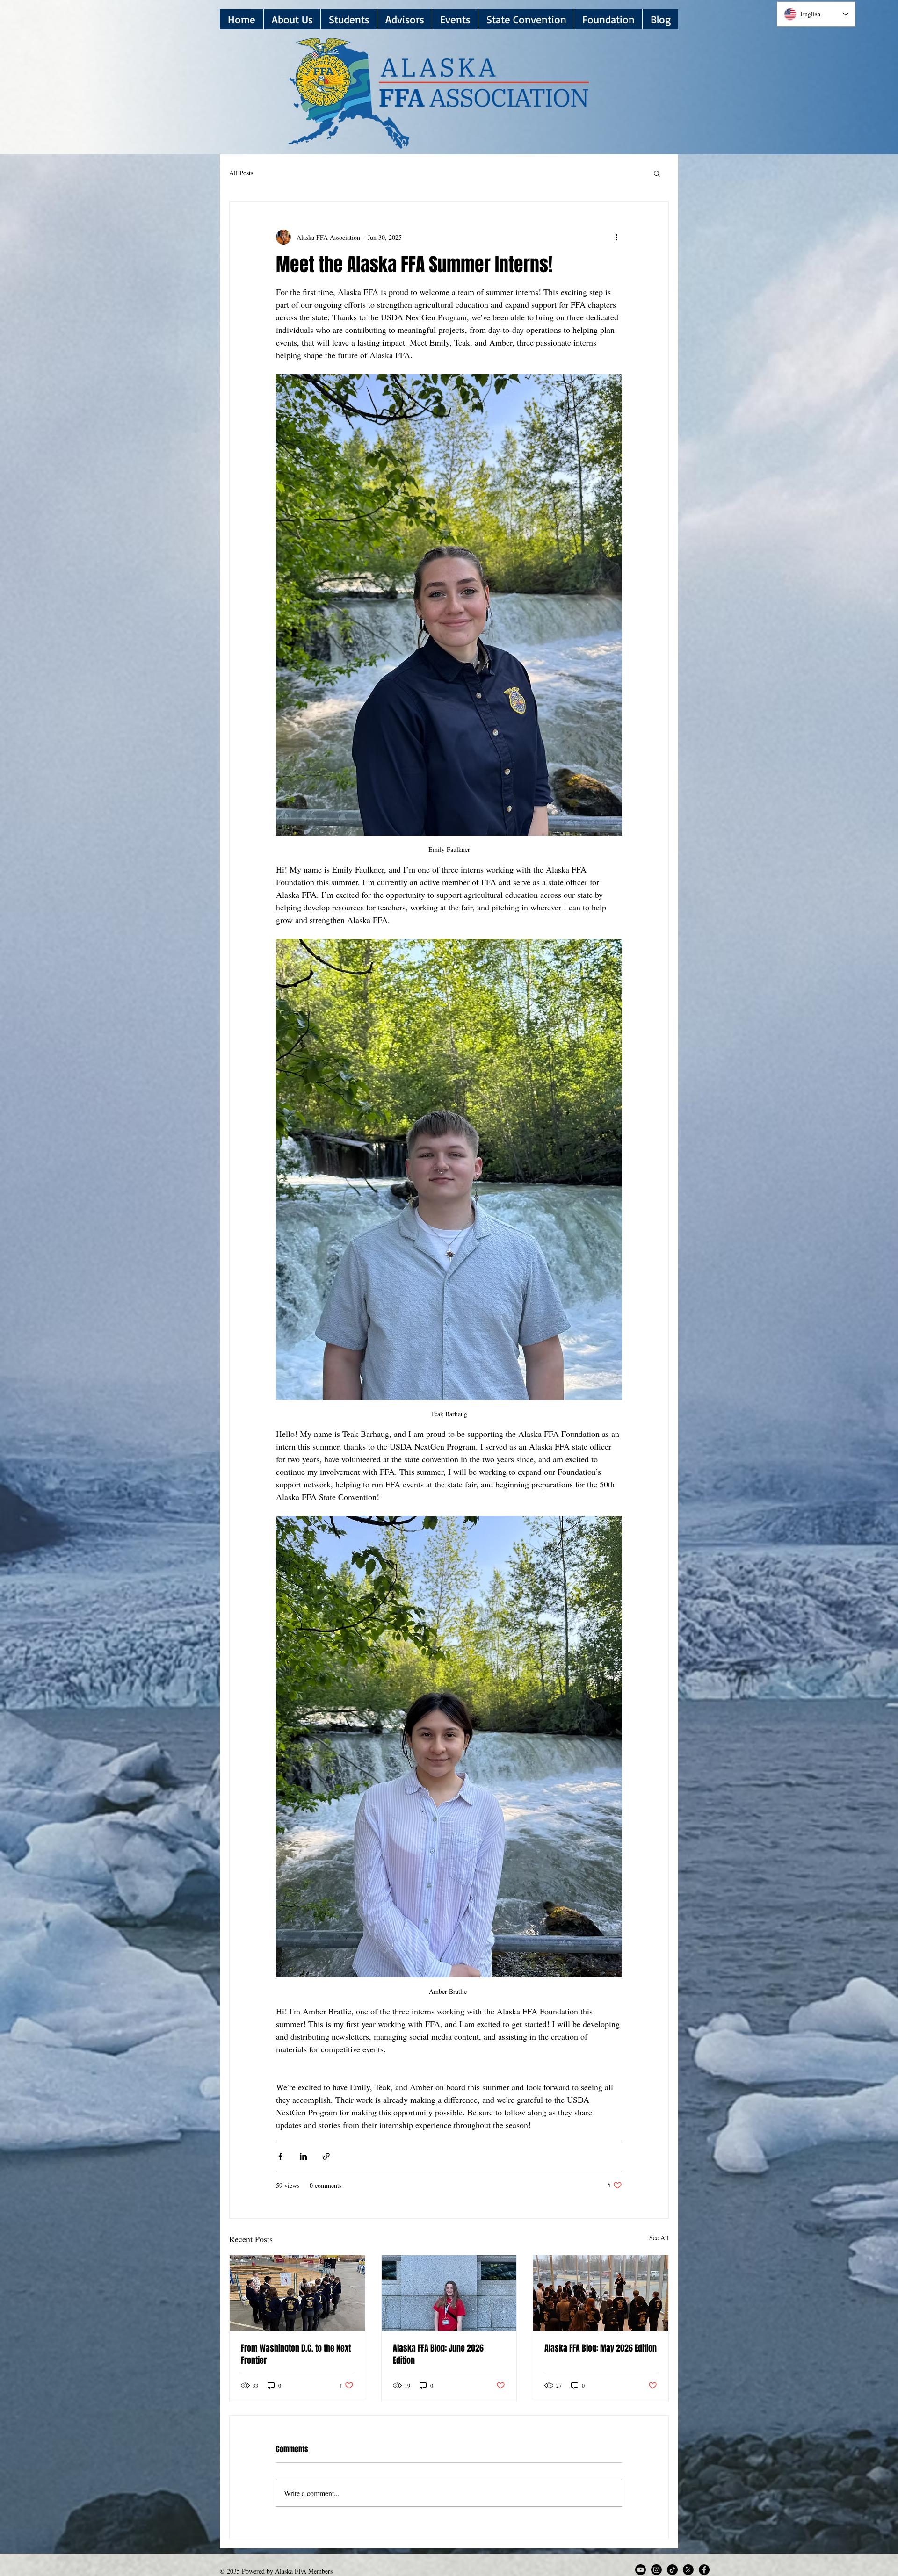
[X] (688, 2570)
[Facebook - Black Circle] (704, 2570)
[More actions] (616, 237)
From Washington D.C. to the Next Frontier (296, 2354)
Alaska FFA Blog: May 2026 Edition (601, 2348)
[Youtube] (641, 2570)
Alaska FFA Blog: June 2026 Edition (438, 2354)
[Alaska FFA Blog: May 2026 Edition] (601, 2293)
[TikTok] (672, 2570)
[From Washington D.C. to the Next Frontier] (297, 2293)
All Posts (241, 173)
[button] (349, 19)
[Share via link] (326, 2156)
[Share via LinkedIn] (303, 2156)
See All (659, 2238)
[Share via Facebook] (280, 2156)
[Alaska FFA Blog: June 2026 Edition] (449, 2293)
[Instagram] (656, 2570)
